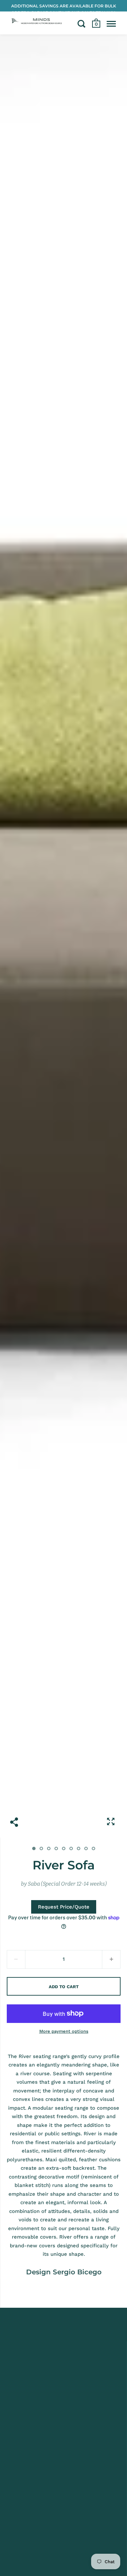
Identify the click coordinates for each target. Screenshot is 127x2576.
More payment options (64, 2031)
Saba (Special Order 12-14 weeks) (67, 1884)
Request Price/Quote (64, 1907)
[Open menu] (111, 24)
